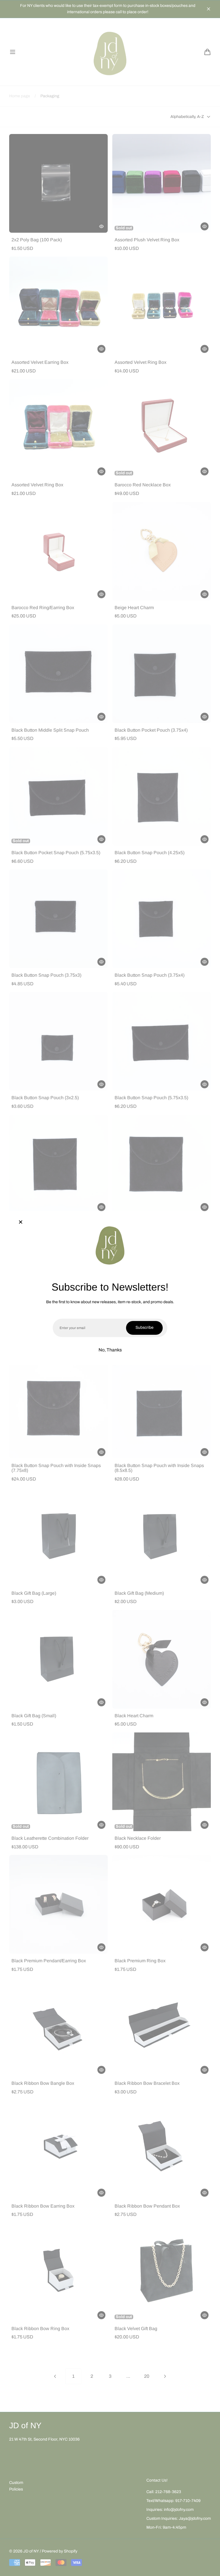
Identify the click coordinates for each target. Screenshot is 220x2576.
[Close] (21, 1223)
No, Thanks (110, 1350)
